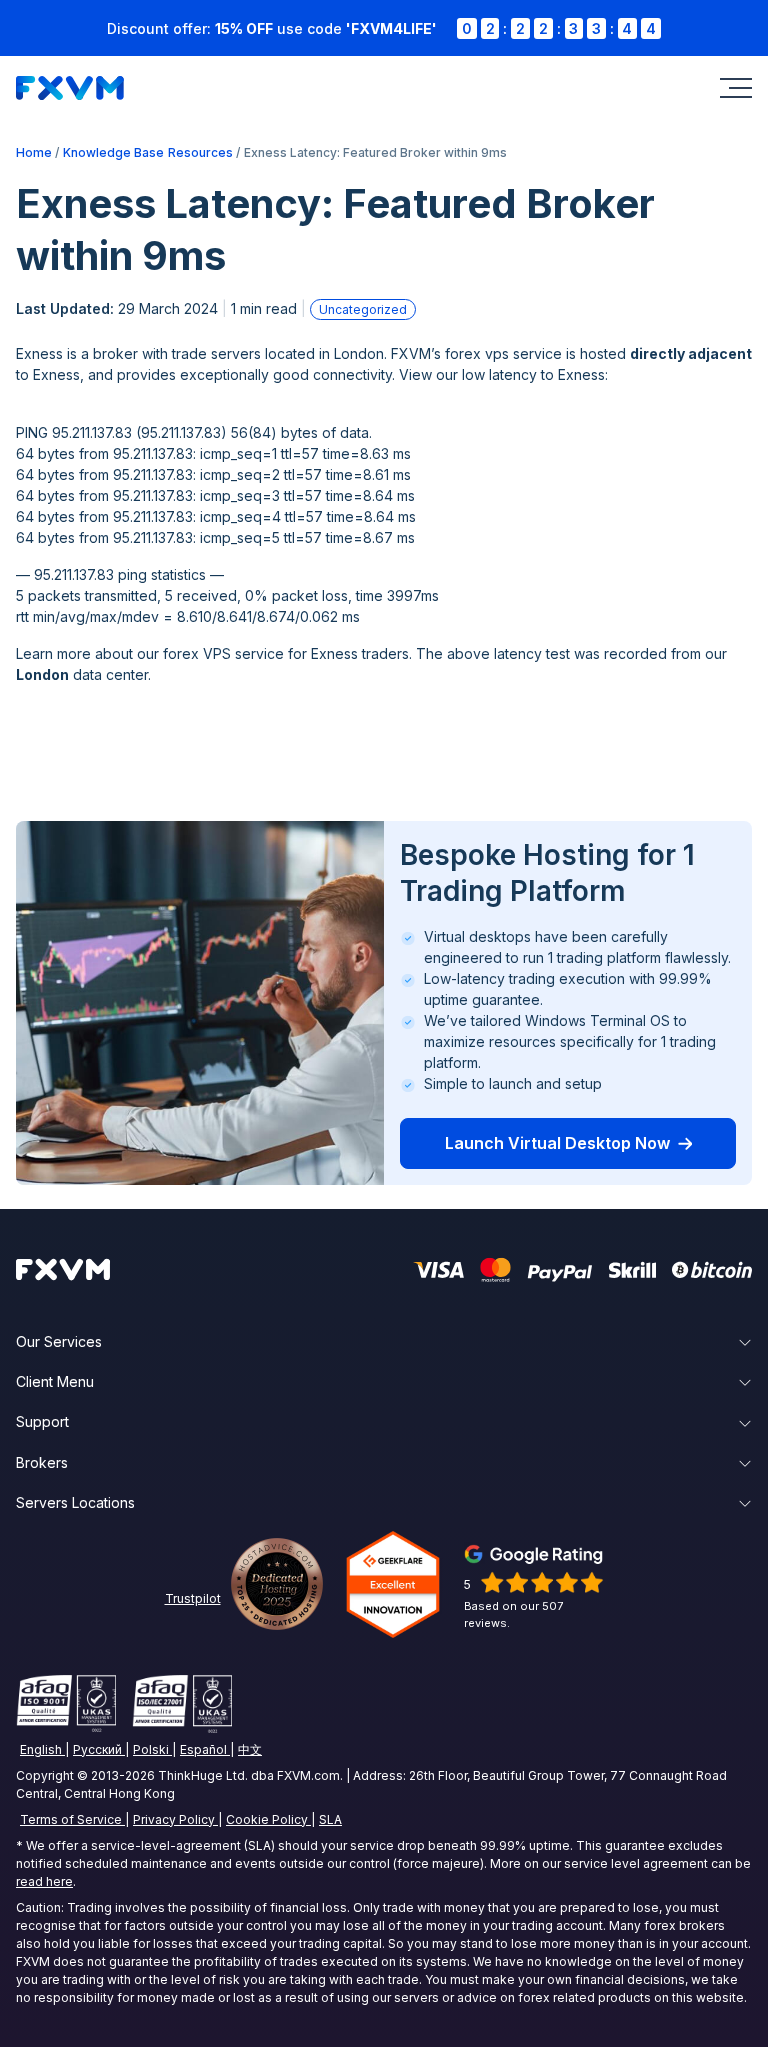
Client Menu (55, 1381)
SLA (330, 1819)
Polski (151, 1749)
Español (203, 1749)
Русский (97, 1749)
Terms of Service (71, 1819)
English (41, 1749)
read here (44, 1881)
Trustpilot (193, 1598)
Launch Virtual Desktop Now (557, 1143)
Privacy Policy (174, 1819)
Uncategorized (363, 309)
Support (42, 1421)
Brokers (42, 1462)
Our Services (59, 1341)
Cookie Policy (267, 1819)
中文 (250, 1749)
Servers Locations (75, 1502)
